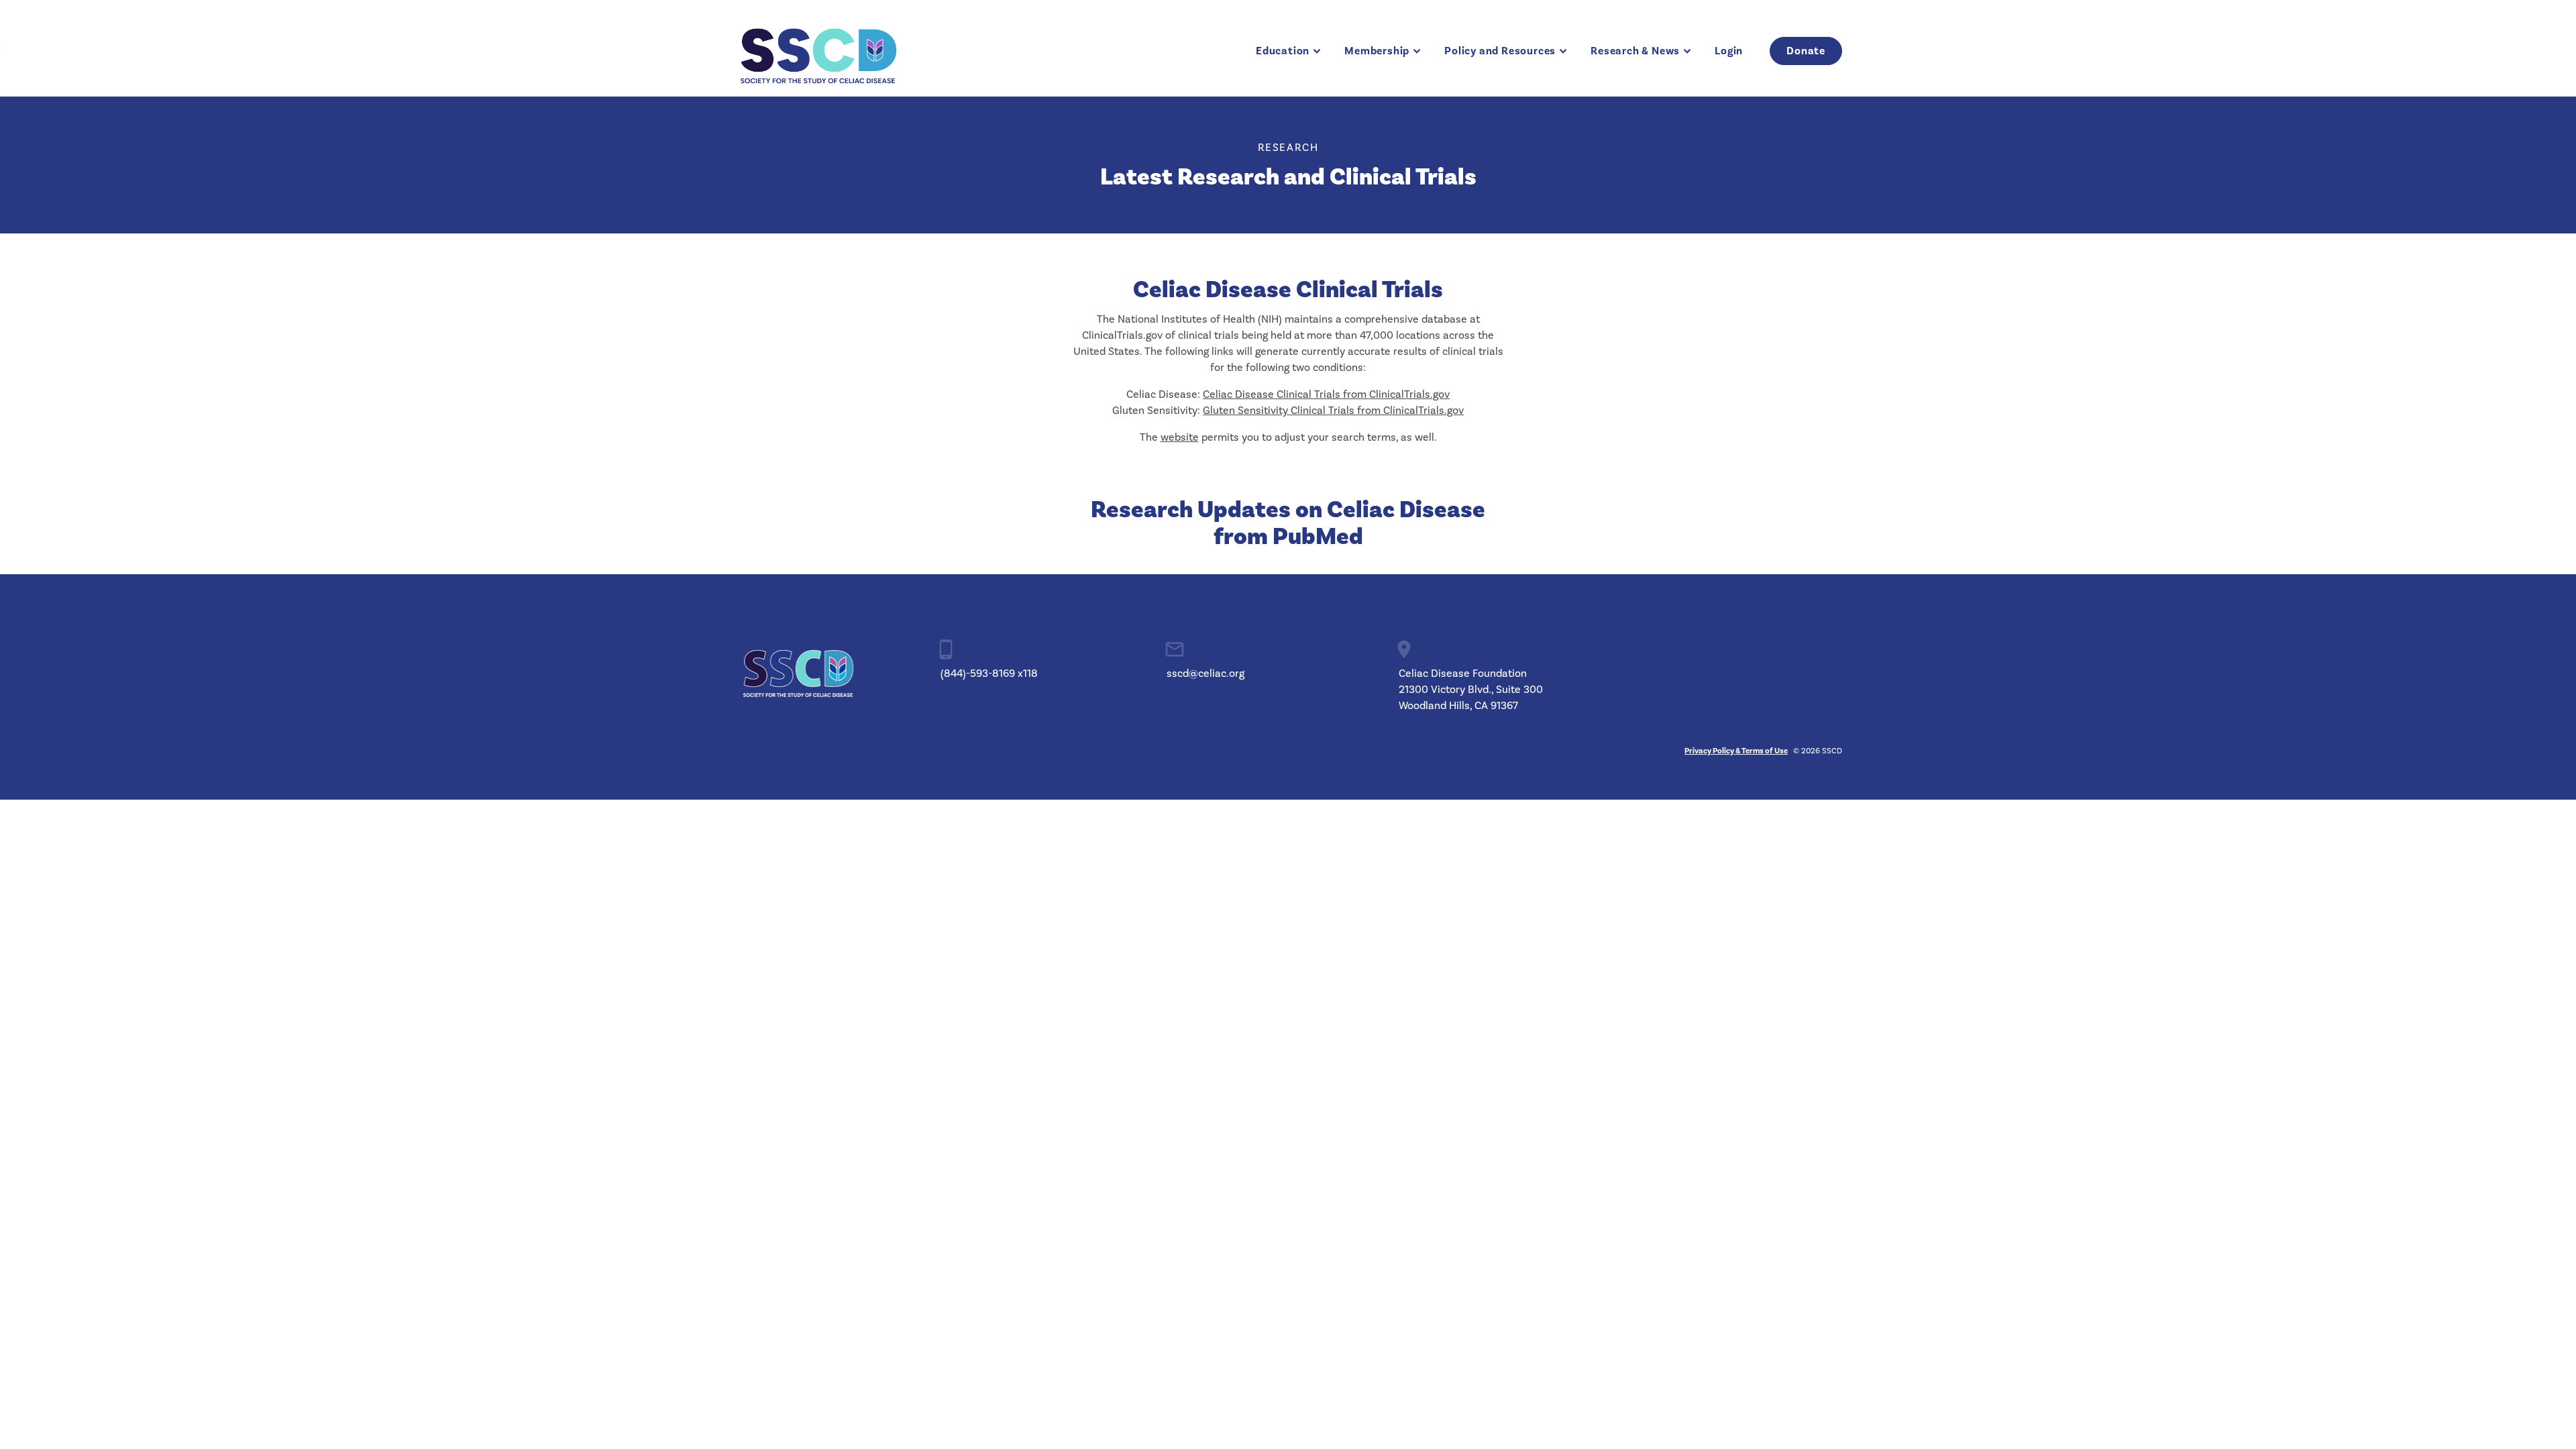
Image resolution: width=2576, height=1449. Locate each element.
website (1180, 437)
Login (1729, 51)
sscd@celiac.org (1205, 674)
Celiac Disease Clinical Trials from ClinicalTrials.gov (1326, 394)
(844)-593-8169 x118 (989, 674)
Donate (1806, 51)
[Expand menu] (1317, 51)
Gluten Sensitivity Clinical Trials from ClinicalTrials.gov (1333, 411)
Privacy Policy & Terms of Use (1736, 751)
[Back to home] (818, 51)
